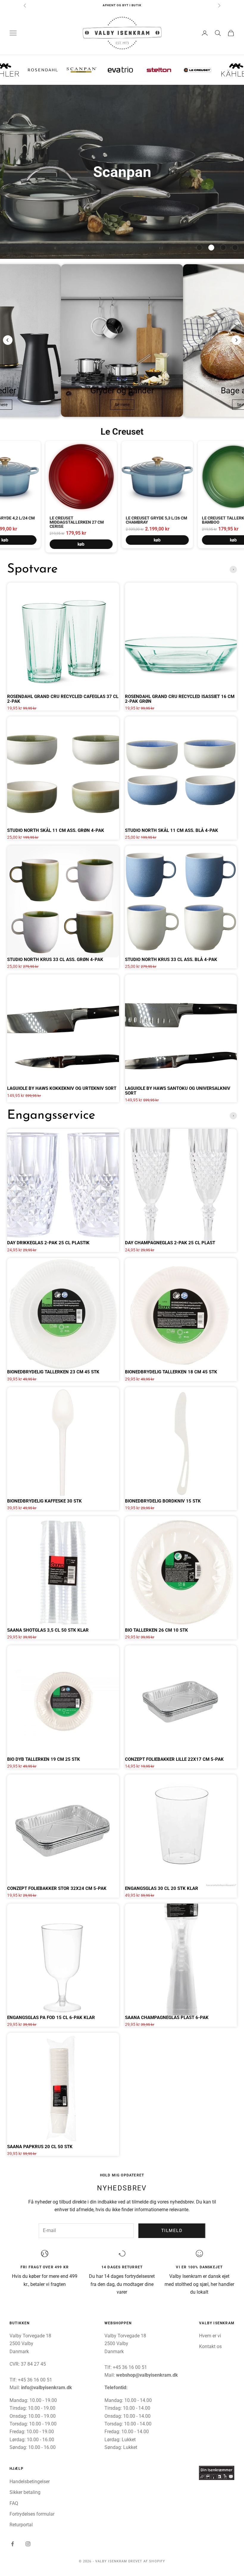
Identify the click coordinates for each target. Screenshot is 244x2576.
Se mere (122, 405)
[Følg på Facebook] (12, 2544)
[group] (122, 172)
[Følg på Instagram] (28, 2544)
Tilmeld (172, 2231)
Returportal (21, 2525)
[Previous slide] (8, 340)
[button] (199, 248)
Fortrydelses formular (32, 2514)
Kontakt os (210, 2346)
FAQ (14, 2503)
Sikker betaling (25, 2492)
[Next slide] (236, 340)
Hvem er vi (210, 2336)
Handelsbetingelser (30, 2482)
